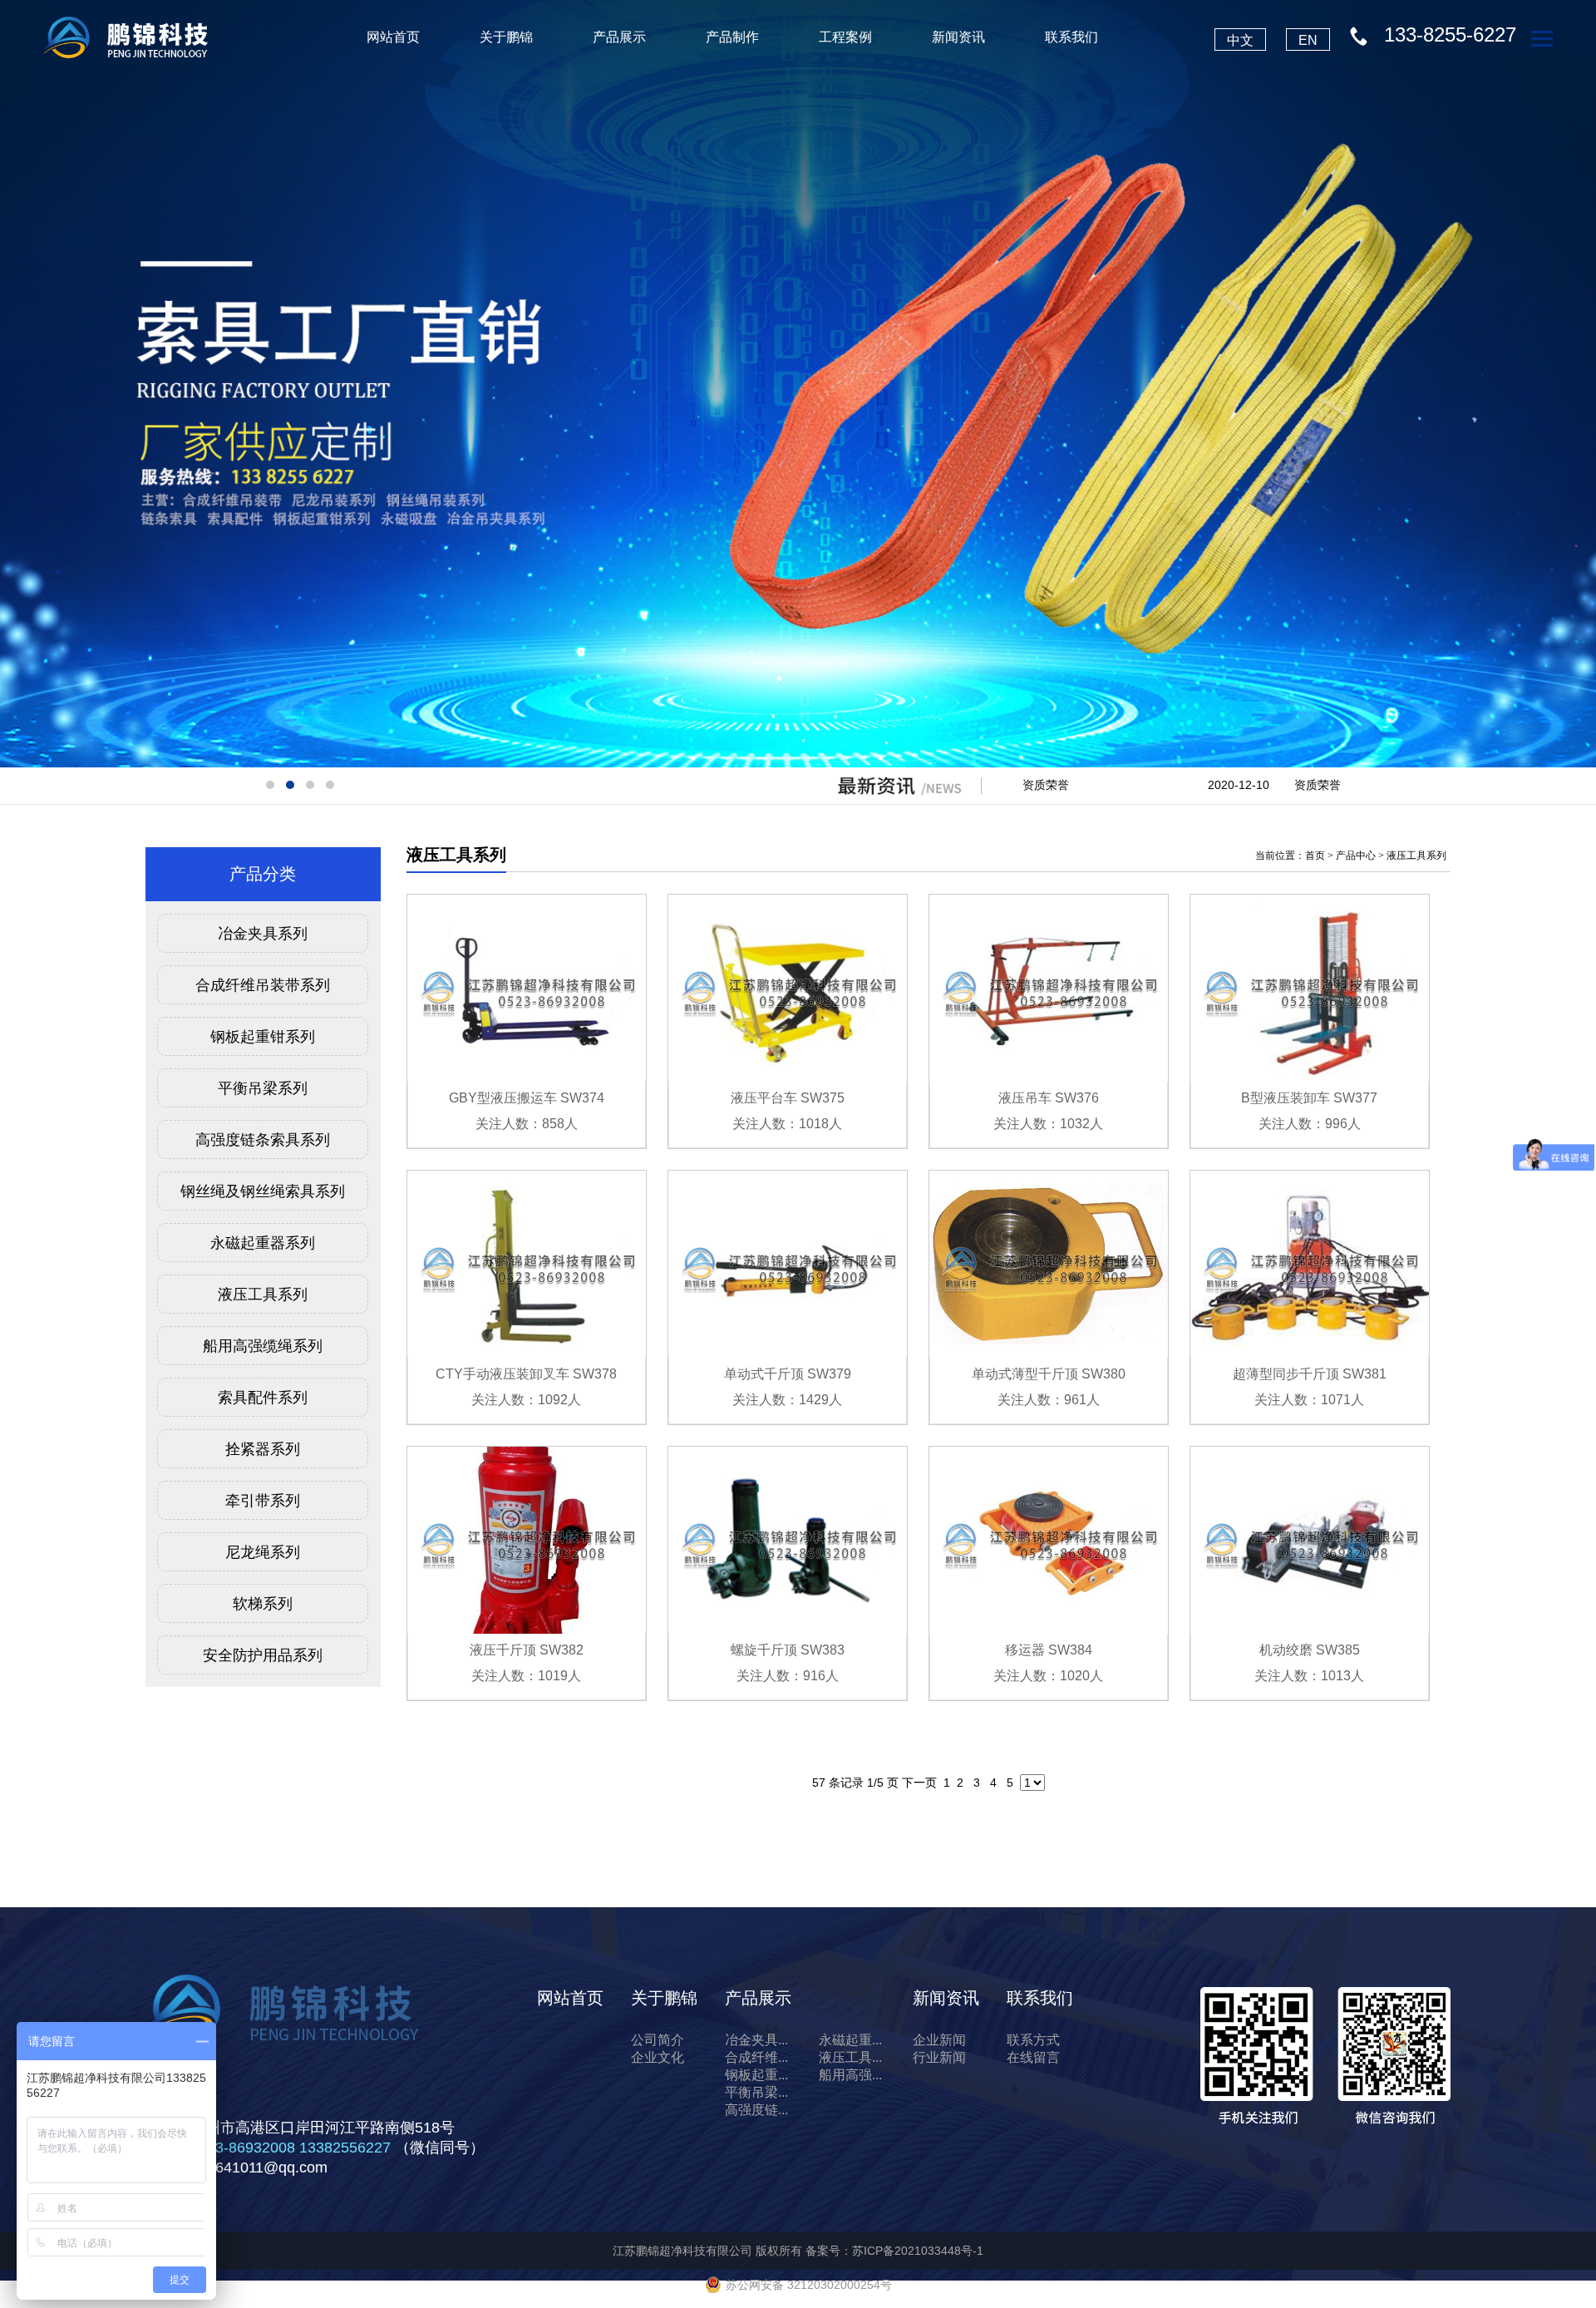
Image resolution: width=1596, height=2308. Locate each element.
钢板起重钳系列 (263, 1037)
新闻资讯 (958, 37)
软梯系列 (263, 1604)
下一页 (919, 1783)
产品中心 (1356, 856)
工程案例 (845, 37)
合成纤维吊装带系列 (263, 985)
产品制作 (732, 37)
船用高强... (850, 2075)
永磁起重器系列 (263, 1243)
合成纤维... (756, 2057)
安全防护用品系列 (263, 1655)
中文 (1240, 40)
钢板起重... (756, 2075)
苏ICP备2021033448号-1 (918, 2251)
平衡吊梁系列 (263, 1088)
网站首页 (393, 37)
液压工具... (850, 2057)
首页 (1315, 856)
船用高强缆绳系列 (263, 1346)
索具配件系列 (263, 1398)
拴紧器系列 (263, 1449)
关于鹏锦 (506, 37)
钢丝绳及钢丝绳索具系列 (263, 1191)
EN (1308, 40)
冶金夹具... (756, 2040)
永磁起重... (850, 2040)
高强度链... (756, 2110)
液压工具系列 (263, 1295)
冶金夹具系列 (263, 934)
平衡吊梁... (756, 2092)
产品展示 (619, 37)
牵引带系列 (263, 1501)
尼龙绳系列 (263, 1552)
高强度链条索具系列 (263, 1140)
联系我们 (1071, 37)
